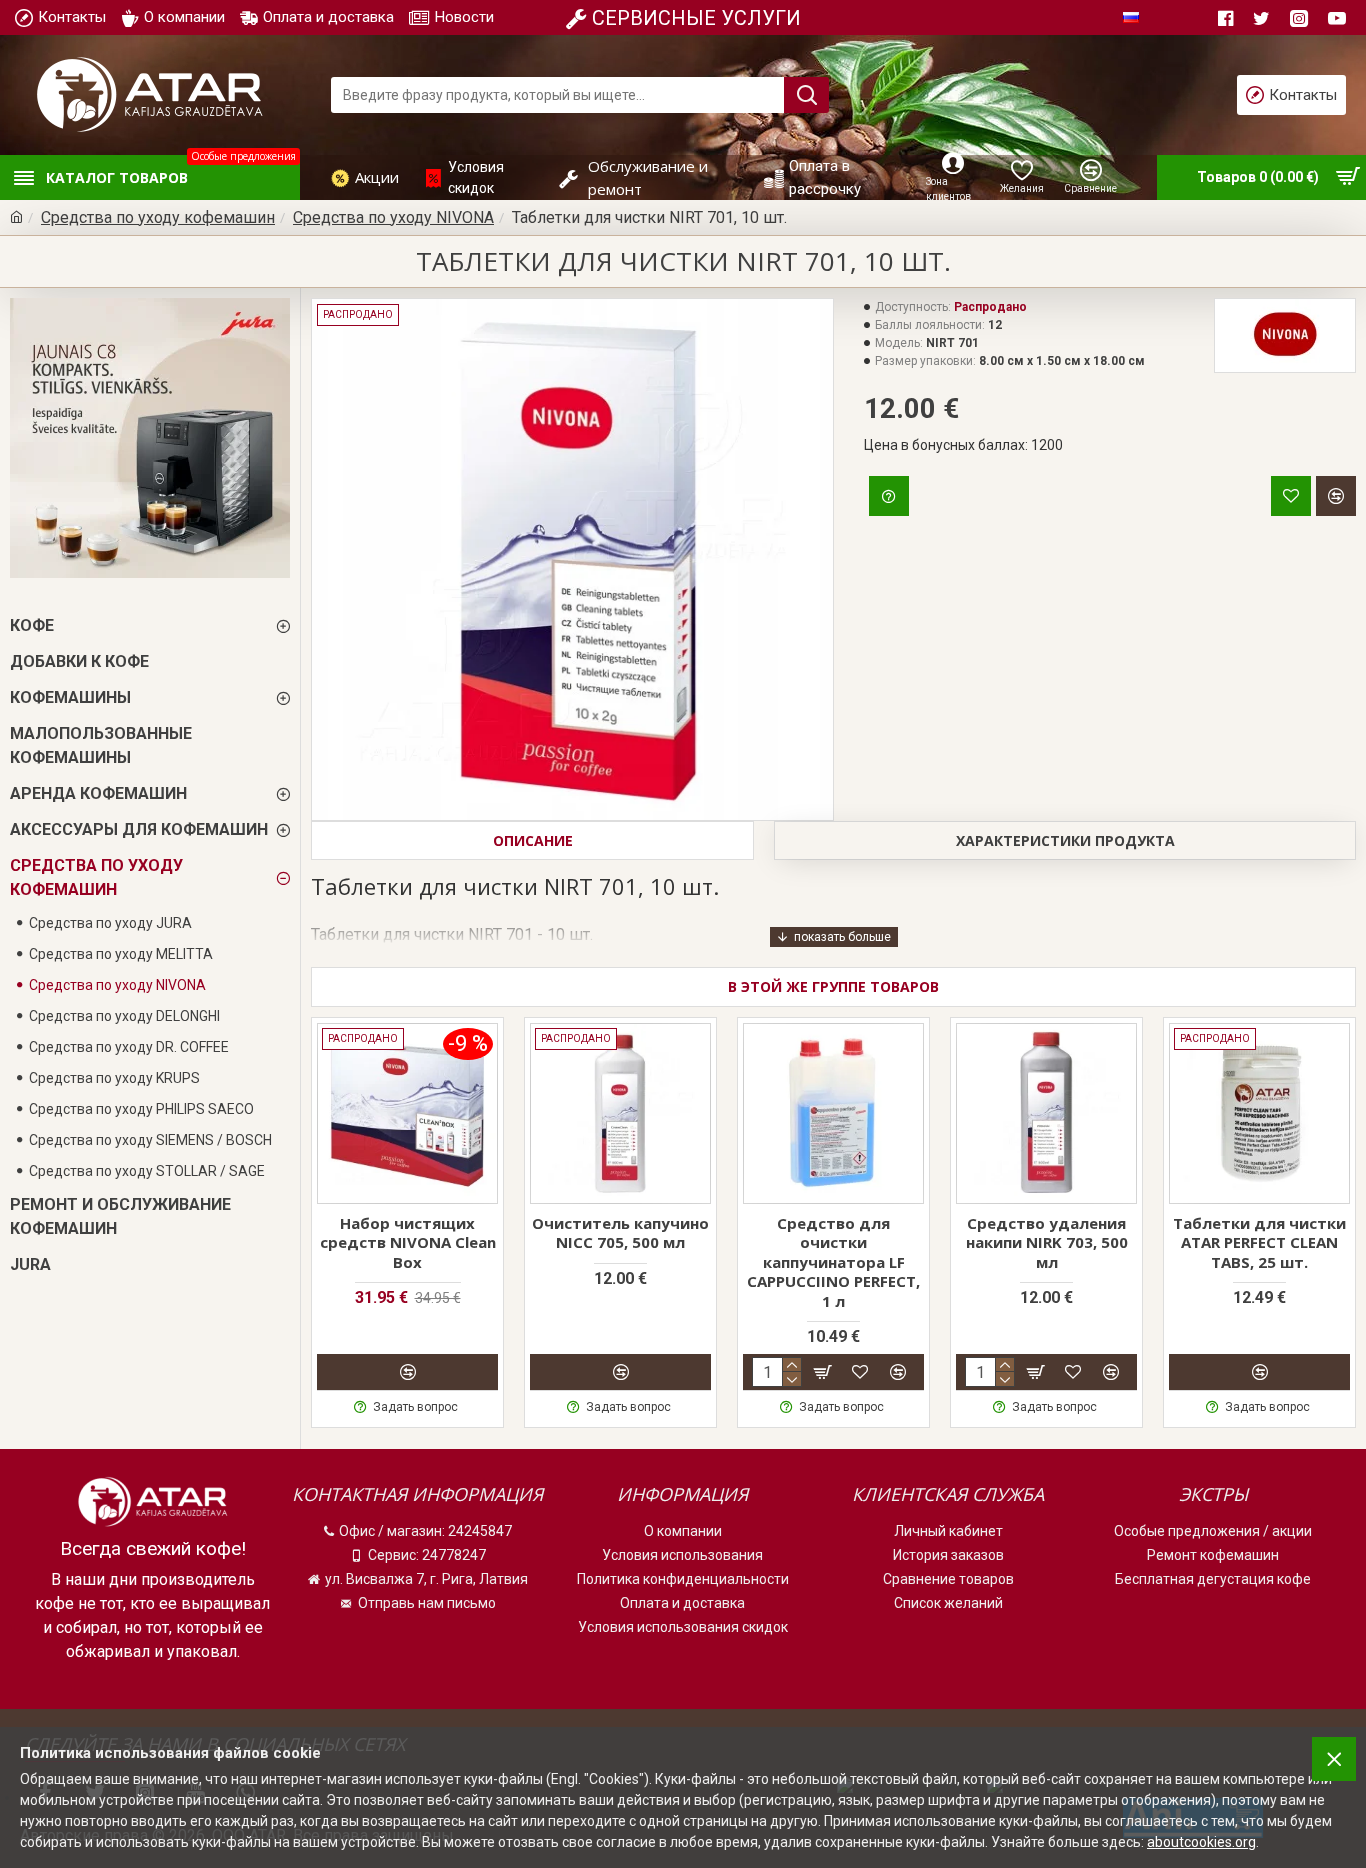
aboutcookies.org (1201, 1842)
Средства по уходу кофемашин (158, 217)
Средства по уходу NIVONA (393, 217)
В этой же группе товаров (833, 986)
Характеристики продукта (1065, 840)
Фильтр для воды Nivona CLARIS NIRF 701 (407, 1233)
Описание (533, 840)
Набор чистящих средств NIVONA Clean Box (621, 1243)
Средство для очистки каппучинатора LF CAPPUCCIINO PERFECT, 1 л (1046, 1262)
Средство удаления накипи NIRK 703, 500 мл (1260, 1243)
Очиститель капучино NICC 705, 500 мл (833, 1233)
